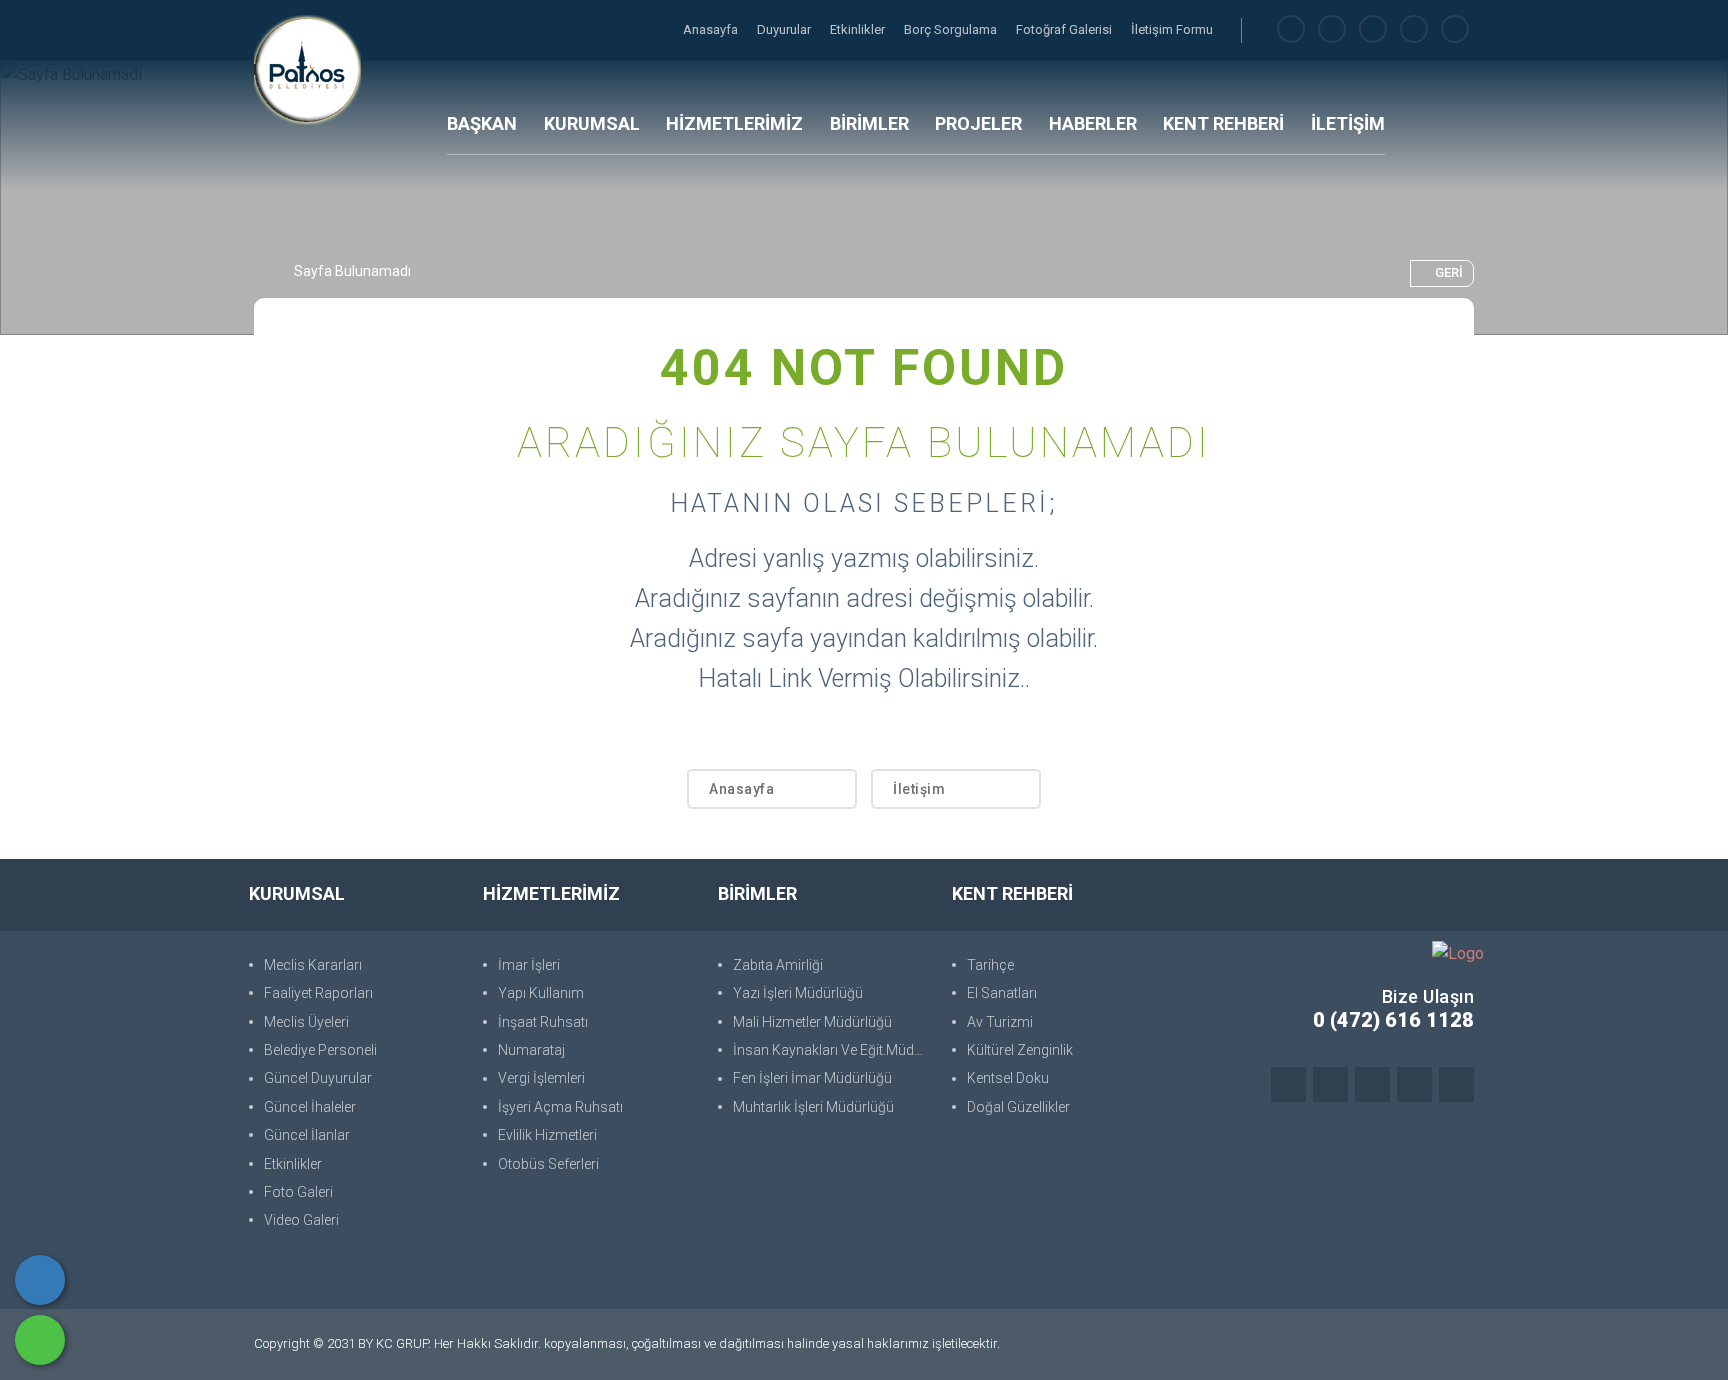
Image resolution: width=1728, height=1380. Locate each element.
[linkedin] (1414, 29)
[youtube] (1455, 29)
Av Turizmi (1000, 1022)
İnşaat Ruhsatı (543, 1022)
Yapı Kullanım (541, 993)
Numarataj (531, 1050)
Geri (1449, 272)
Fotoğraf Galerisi (1065, 29)
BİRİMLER (869, 123)
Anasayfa (712, 29)
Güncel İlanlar (307, 1135)
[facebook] (1291, 29)
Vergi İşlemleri (541, 1078)
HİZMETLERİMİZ (734, 123)
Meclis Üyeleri (306, 1022)
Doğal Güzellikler (1018, 1107)
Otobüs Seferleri (548, 1164)
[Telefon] (40, 1280)
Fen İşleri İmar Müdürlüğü (812, 1078)
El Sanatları (1002, 993)
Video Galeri (301, 1220)
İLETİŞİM (1348, 123)
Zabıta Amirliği (778, 965)
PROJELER (978, 123)
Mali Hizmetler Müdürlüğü (812, 1022)
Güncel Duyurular (318, 1078)
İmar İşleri (529, 965)
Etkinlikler (859, 29)
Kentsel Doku (1008, 1078)
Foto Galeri (298, 1192)
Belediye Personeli (320, 1050)
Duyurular (785, 29)
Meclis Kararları (313, 965)
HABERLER (1093, 123)
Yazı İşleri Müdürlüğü (798, 993)
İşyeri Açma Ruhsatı (560, 1107)
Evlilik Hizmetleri (547, 1135)
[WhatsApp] (40, 1340)
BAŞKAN (482, 123)
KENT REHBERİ (1223, 123)
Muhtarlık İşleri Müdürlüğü (813, 1107)
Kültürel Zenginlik (1020, 1050)
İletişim (919, 789)
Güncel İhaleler (310, 1107)
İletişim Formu (1172, 29)
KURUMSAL (592, 123)
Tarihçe (990, 965)
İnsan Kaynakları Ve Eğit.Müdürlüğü (832, 1050)
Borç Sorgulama (952, 29)
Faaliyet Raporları (318, 993)
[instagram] (1373, 29)
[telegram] (1332, 29)
